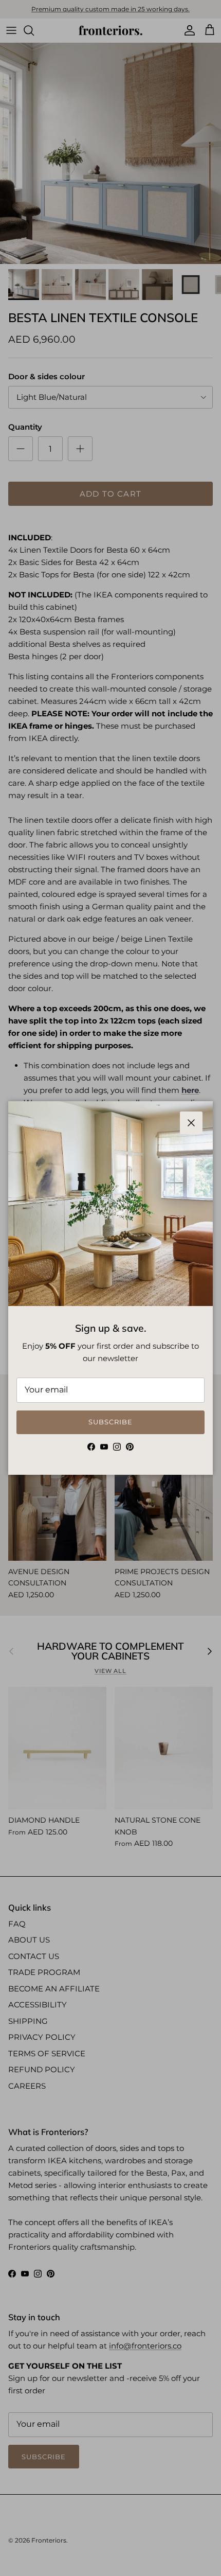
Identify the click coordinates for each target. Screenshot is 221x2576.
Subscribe (110, 1422)
